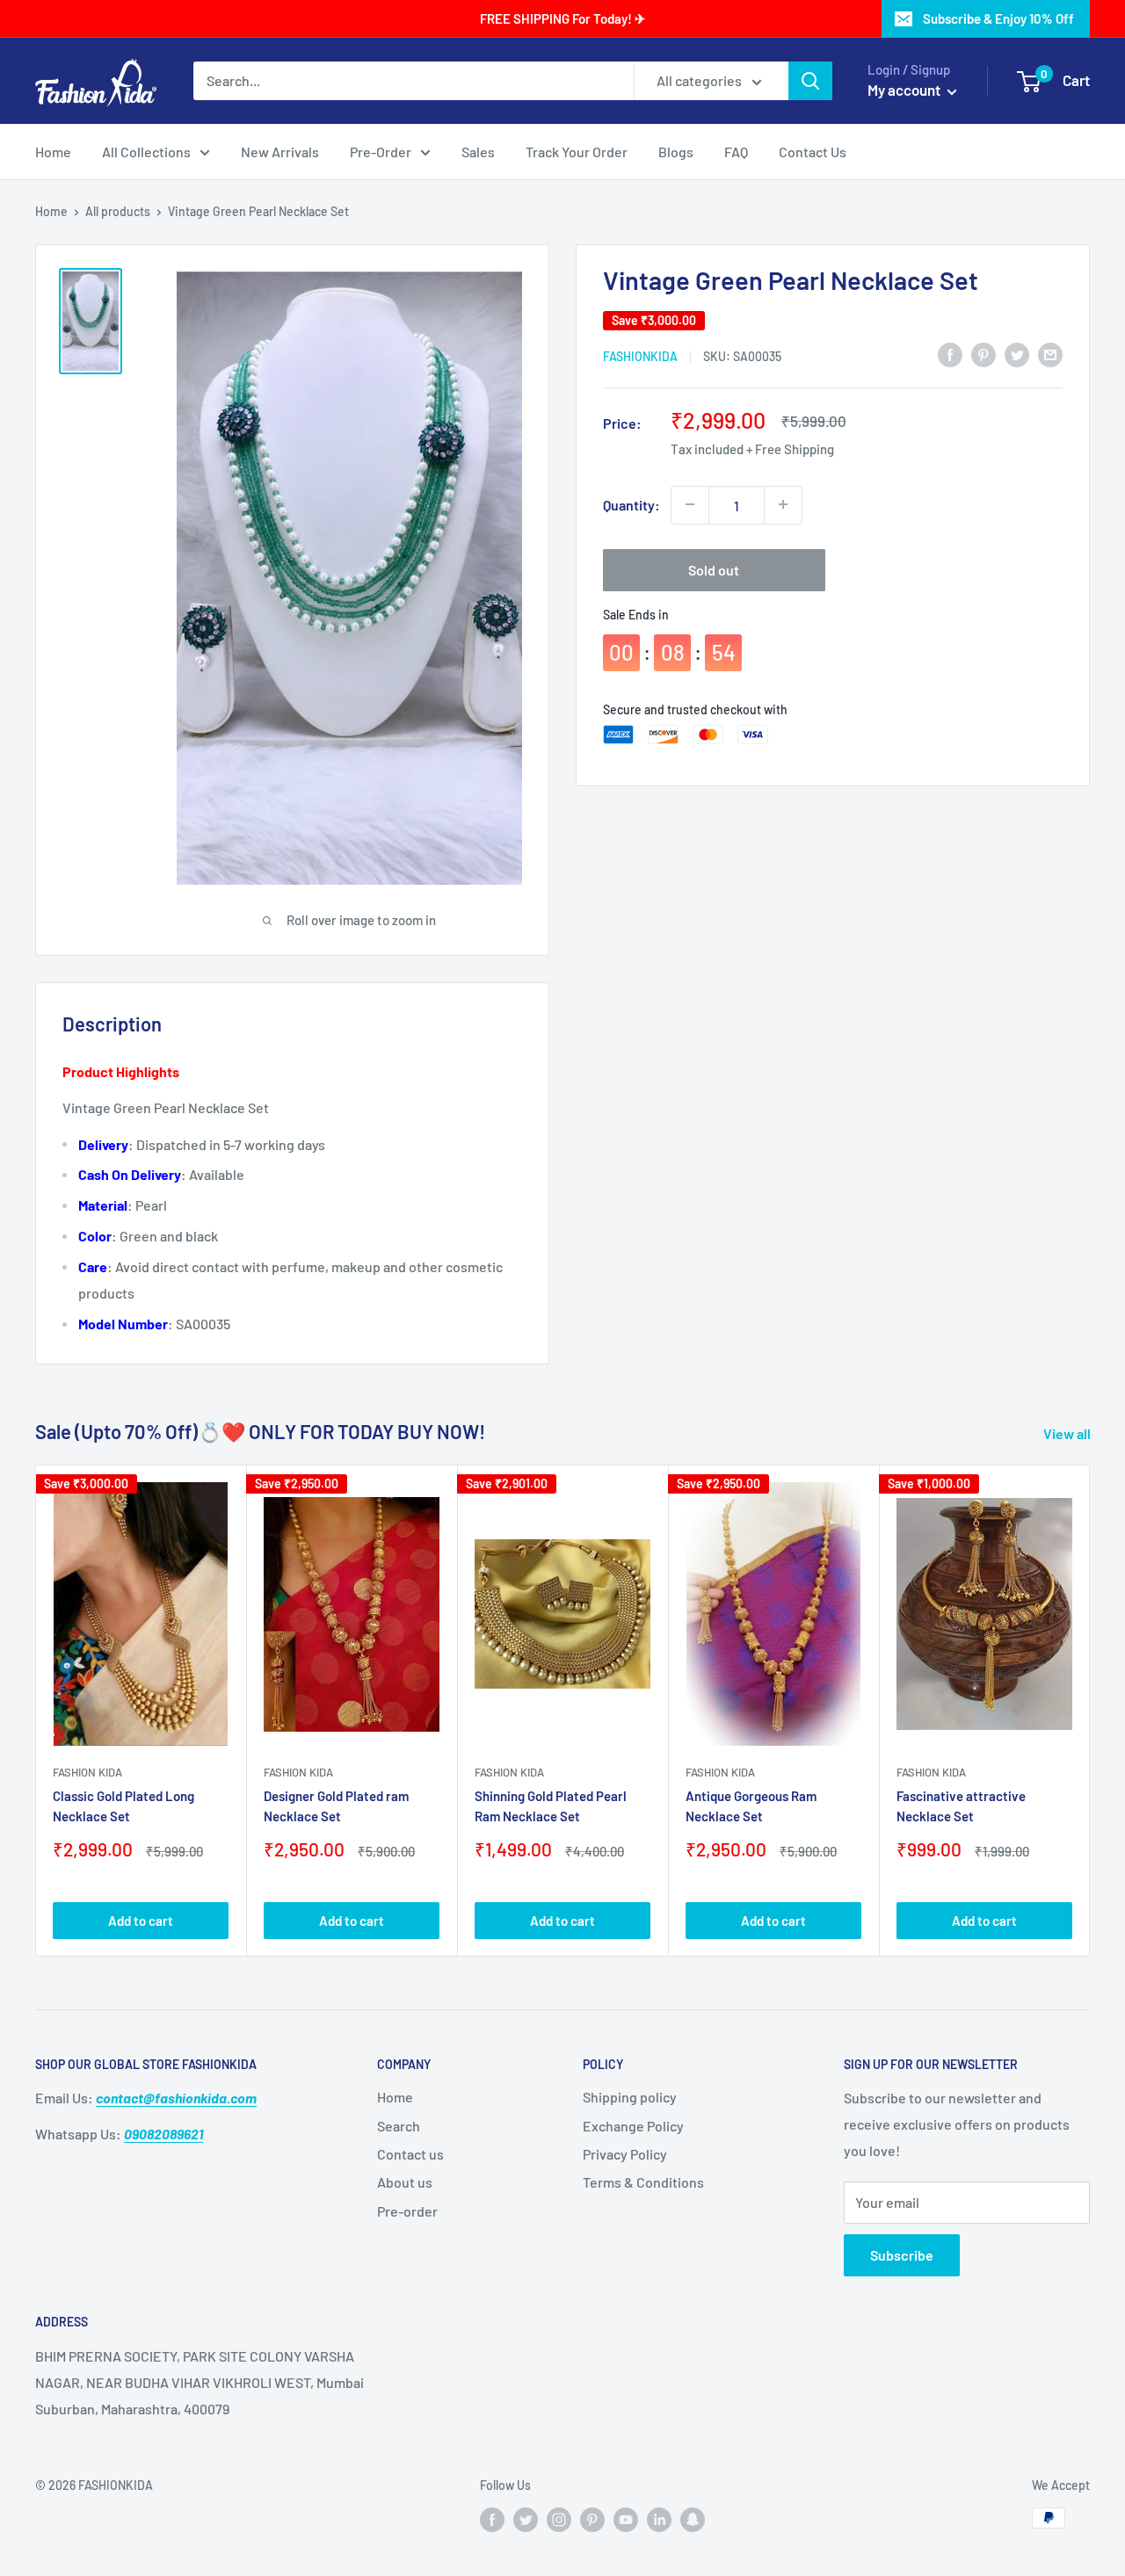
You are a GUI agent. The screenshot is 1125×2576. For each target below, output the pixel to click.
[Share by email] (1050, 354)
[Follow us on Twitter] (526, 2520)
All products (118, 211)
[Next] (1090, 1710)
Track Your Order (577, 152)
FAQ (736, 152)
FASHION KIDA (87, 1772)
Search (399, 2126)
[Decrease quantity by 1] (690, 504)
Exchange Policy (633, 2126)
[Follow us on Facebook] (492, 2520)
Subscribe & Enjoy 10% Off (998, 18)
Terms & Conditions (643, 2182)
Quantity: (631, 504)
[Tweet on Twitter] (1017, 354)
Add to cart (141, 1921)
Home (53, 152)
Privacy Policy (625, 2154)
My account (905, 90)
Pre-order (407, 2211)
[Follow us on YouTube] (626, 2520)
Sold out (714, 569)
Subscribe (902, 2255)
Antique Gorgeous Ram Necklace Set (751, 1806)
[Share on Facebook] (950, 354)
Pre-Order (381, 152)
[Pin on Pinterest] (983, 354)
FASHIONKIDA (640, 355)
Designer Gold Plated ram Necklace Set (336, 1806)
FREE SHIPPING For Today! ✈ (563, 18)
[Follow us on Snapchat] (693, 2520)
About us (405, 2182)
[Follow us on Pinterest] (592, 2520)
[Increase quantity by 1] (783, 504)
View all (1068, 1433)
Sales (478, 152)
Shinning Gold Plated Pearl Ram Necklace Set (551, 1806)
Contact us (410, 2154)
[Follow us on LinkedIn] (659, 2520)
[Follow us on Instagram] (559, 2520)
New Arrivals (280, 152)
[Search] (810, 81)
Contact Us (813, 152)
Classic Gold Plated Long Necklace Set (123, 1806)
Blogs (676, 152)
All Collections (146, 152)
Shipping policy (630, 2097)
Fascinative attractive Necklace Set (961, 1806)
